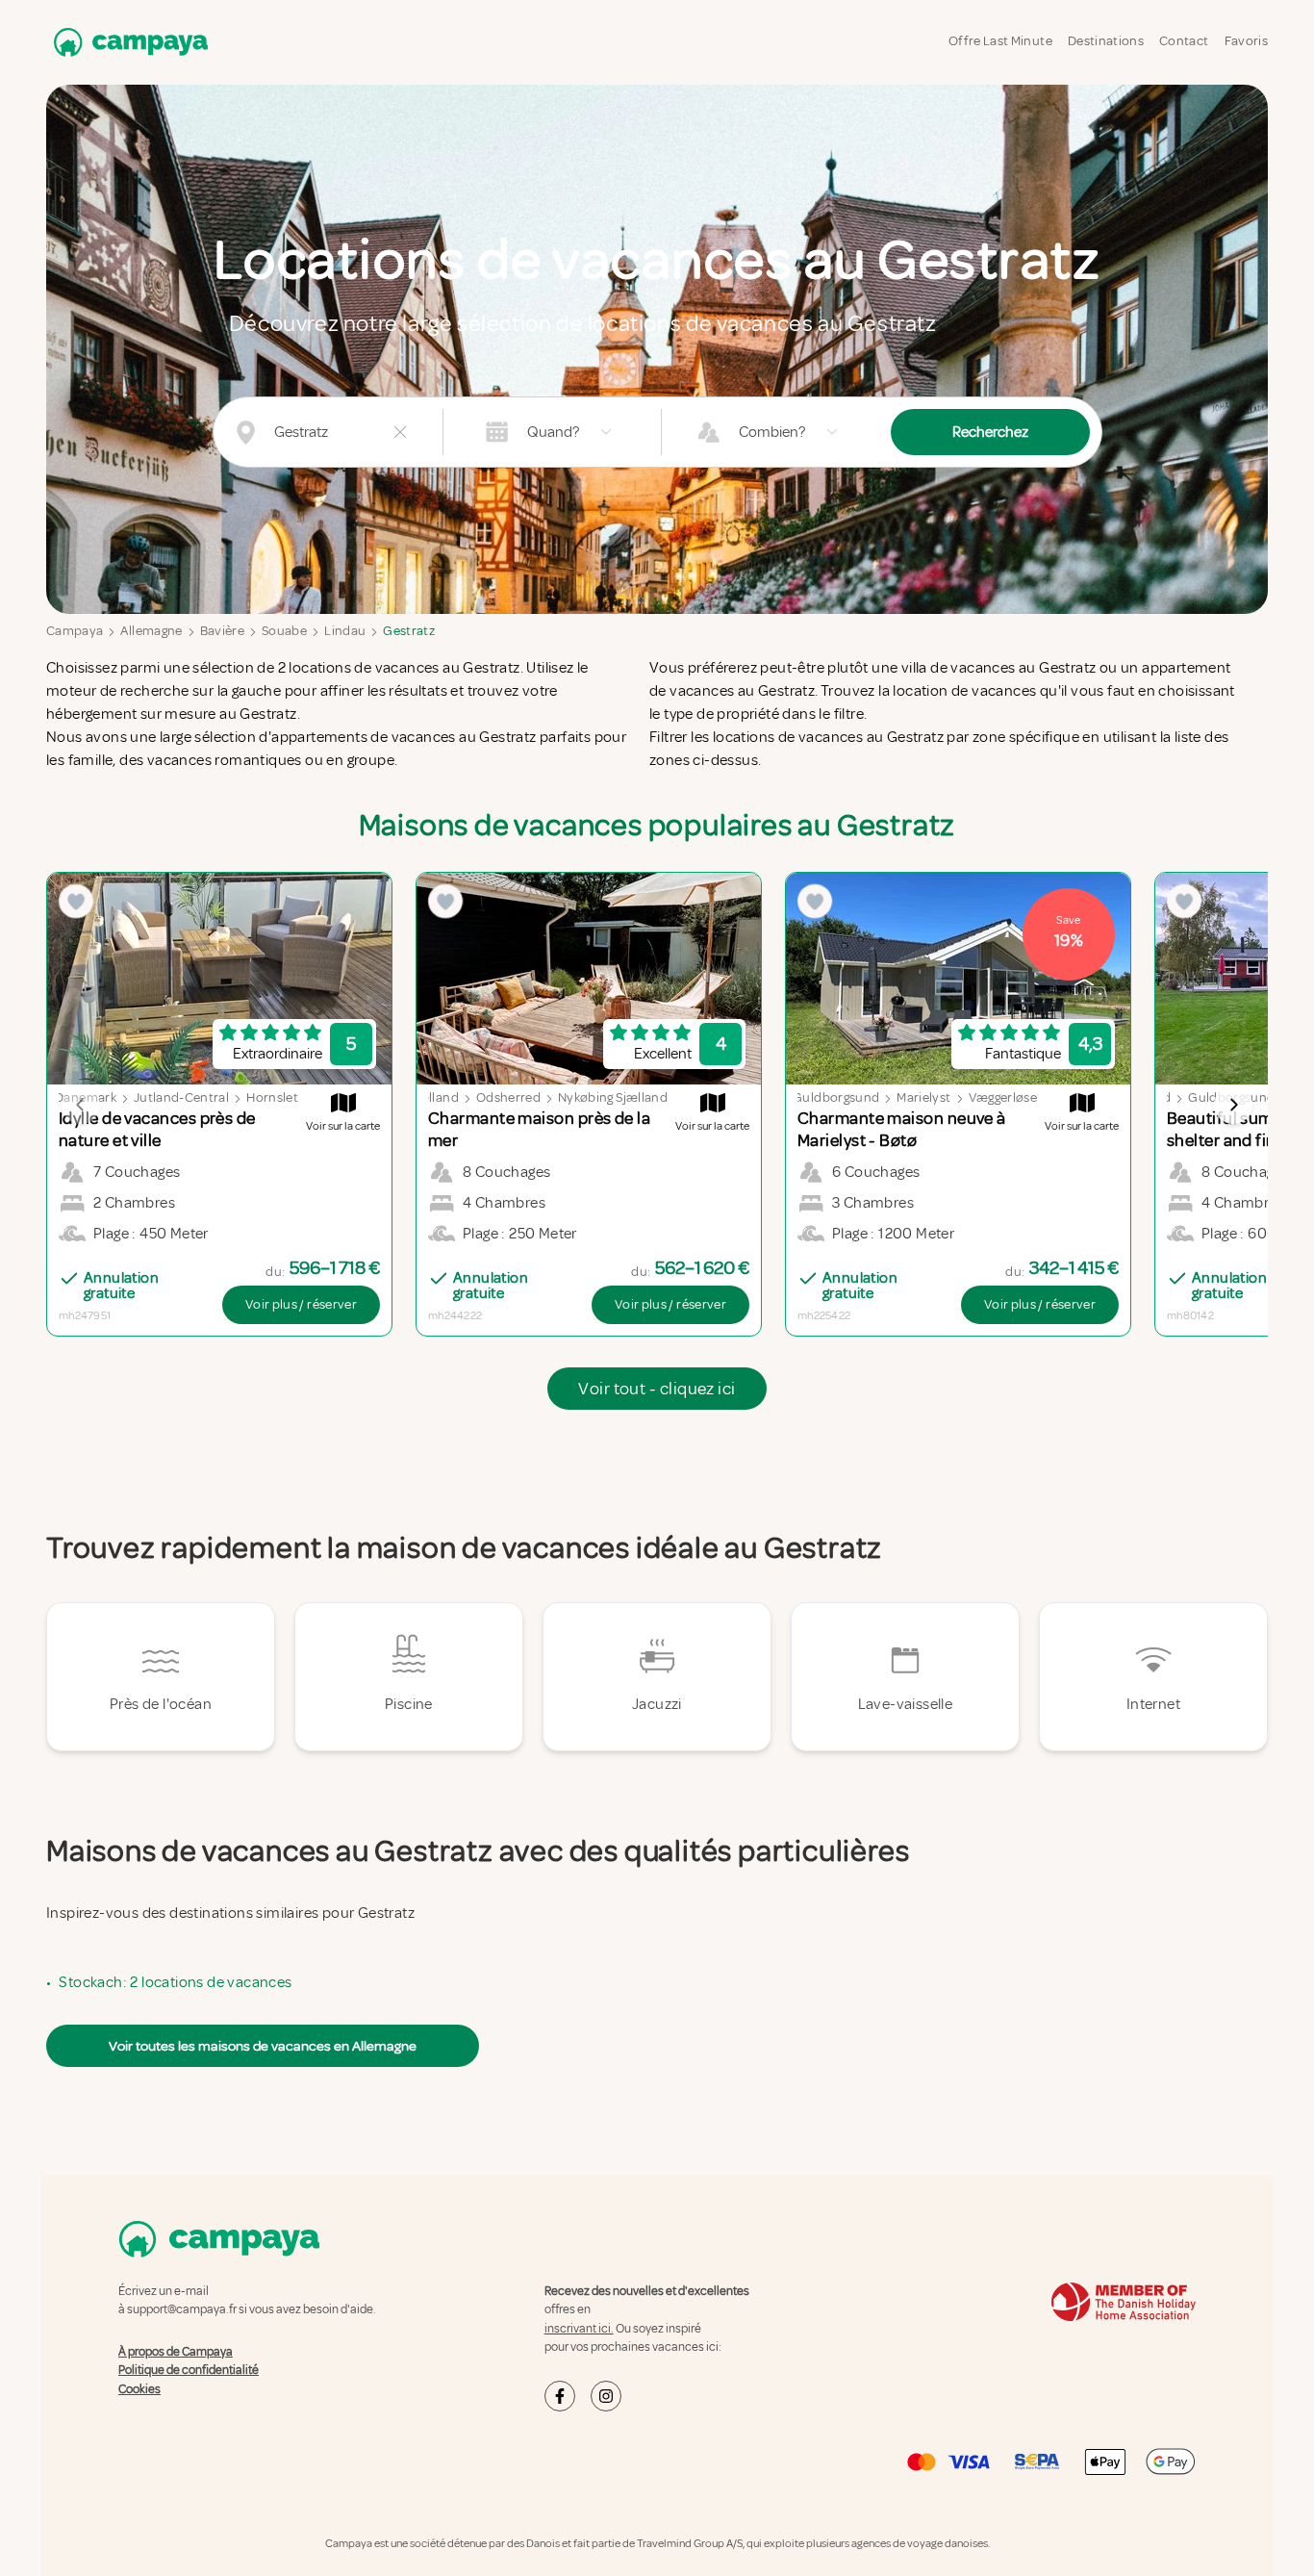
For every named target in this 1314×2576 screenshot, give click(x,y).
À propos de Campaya (176, 2352)
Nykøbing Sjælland (613, 1097)
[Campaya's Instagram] (606, 2396)
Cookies (139, 2389)
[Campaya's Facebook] (560, 2396)
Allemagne (151, 631)
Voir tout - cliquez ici (657, 1389)
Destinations (1106, 41)
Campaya (75, 631)
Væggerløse (1003, 1097)
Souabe (284, 631)
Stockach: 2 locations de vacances (175, 1982)
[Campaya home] (127, 42)
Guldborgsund (836, 1097)
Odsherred (508, 1097)
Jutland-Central (181, 1097)
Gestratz (409, 631)
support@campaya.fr (182, 2309)
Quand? (553, 432)
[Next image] (1233, 1105)
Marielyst (923, 1097)
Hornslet (272, 1097)
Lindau (345, 631)
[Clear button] (400, 432)
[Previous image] (81, 1105)
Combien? (772, 432)
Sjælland (433, 1097)
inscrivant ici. (579, 2329)
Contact (1184, 41)
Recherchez (990, 432)
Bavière (222, 631)
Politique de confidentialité (189, 2370)
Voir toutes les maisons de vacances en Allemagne (263, 2046)
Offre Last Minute (1000, 41)
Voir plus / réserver (301, 1304)
